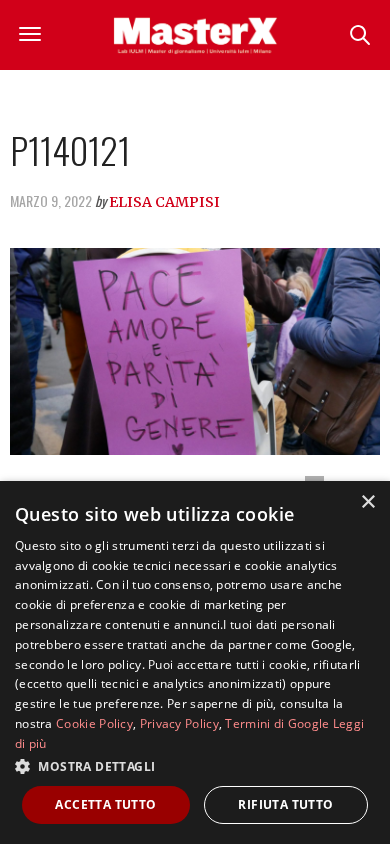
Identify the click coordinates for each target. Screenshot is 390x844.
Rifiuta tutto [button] (285, 804)
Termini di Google (277, 723)
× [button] (367, 502)
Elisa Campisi (164, 202)
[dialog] (195, 662)
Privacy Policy (179, 723)
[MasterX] (195, 35)
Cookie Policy (94, 723)
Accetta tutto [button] (105, 804)
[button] (195, 766)
